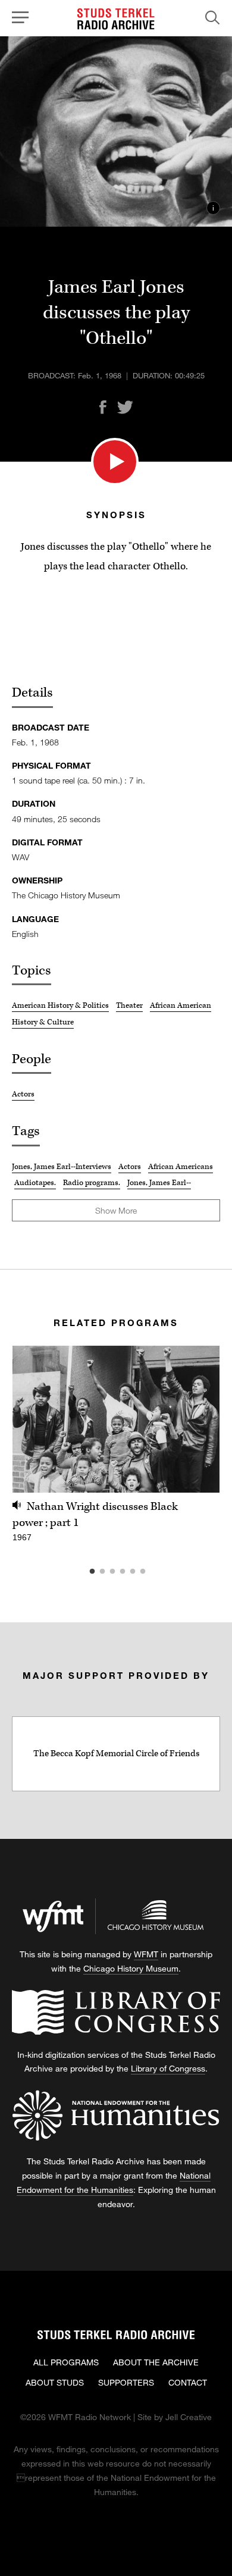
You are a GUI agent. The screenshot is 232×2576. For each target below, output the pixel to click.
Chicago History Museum (131, 1968)
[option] (116, 1451)
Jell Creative (189, 2417)
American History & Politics (60, 1005)
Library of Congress (168, 2068)
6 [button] (161, 1572)
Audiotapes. (35, 1183)
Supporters (126, 2382)
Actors (23, 1094)
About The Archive (156, 2362)
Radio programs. (92, 1183)
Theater (129, 1005)
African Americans (181, 1167)
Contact (188, 2382)
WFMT (146, 1954)
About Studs (55, 2382)
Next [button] (196, 1419)
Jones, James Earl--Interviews (62, 1167)
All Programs (66, 2362)
